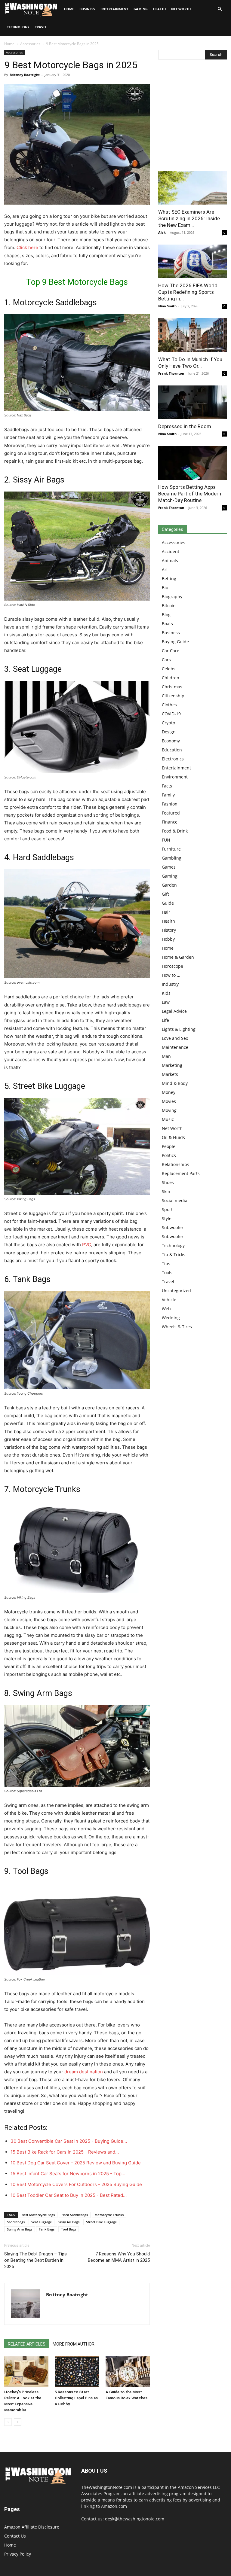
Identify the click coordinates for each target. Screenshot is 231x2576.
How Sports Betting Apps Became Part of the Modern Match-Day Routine (190, 494)
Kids (166, 993)
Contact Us (15, 2536)
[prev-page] (8, 2422)
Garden (169, 885)
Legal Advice (174, 1011)
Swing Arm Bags (20, 2229)
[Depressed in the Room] (192, 402)
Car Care (171, 651)
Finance (170, 822)
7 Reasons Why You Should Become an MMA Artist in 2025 (119, 2257)
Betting (169, 579)
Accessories (30, 44)
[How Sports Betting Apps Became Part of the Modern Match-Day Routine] (192, 463)
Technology (18, 27)
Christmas (172, 687)
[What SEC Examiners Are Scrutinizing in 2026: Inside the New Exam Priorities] (192, 188)
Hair (166, 912)
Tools (167, 1273)
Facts (167, 786)
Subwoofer (173, 1227)
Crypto (168, 723)
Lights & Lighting (179, 1029)
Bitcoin (169, 606)
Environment (175, 777)
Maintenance (175, 1047)
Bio (165, 588)
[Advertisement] (192, 117)
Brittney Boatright (25, 75)
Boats (167, 624)
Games (169, 867)
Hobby (168, 939)
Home (9, 44)
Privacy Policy (18, 2554)
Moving (169, 1110)
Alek (162, 232)
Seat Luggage (42, 2222)
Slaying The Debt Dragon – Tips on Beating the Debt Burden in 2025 (35, 2260)
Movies (169, 1101)
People (169, 1146)
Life (165, 1020)
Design (169, 732)
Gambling (172, 858)
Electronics (173, 759)
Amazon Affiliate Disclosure (32, 2527)
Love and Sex (175, 1038)
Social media (175, 1200)
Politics (169, 1155)
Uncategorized (176, 1291)
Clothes (169, 705)
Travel (41, 27)
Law (166, 1002)
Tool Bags (69, 2229)
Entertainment (114, 9)
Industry (170, 984)
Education (172, 750)
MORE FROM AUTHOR (74, 2344)
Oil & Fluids (173, 1137)
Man (166, 1056)
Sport (167, 1209)
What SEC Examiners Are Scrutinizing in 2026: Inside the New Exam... (189, 218)
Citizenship (173, 696)
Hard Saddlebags (75, 2215)
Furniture (171, 849)
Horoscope (172, 966)
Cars (166, 660)
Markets (170, 1074)
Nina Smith (167, 306)
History (169, 930)
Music (168, 1119)
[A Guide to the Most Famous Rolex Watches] (128, 2372)
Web (166, 1309)
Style (167, 1218)
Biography (172, 597)
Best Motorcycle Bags (38, 2215)
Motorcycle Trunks (109, 2215)
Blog (166, 615)
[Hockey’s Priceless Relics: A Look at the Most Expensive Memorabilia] (26, 2372)
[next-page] (18, 2422)
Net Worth (181, 9)
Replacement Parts (181, 1173)
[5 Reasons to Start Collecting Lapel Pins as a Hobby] (77, 2372)
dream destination (84, 2072)
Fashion (170, 804)
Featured (171, 813)
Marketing (172, 1065)
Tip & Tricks (174, 1255)
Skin (166, 1191)
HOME (69, 9)
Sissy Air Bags (69, 2222)
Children (171, 678)
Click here (27, 247)
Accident (171, 551)
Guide (168, 903)
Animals (170, 560)
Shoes (168, 1182)
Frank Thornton (171, 373)
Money (169, 1092)
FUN (166, 840)
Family (168, 795)
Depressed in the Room (185, 426)
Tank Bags (47, 2229)
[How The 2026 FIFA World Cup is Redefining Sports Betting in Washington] (192, 262)
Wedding (171, 1318)
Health (159, 9)
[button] (220, 9)
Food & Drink (175, 831)
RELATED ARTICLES (27, 2344)
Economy (171, 741)
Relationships (176, 1164)
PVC (87, 1245)
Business (87, 9)
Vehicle (169, 1300)
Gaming (141, 9)
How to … (171, 975)
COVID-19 (171, 714)
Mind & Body (175, 1083)
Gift (165, 894)
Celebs (169, 669)
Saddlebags (16, 2222)
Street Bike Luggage (101, 2222)
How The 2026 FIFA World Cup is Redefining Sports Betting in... (188, 292)
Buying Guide (175, 642)
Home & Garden (178, 957)
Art (165, 569)
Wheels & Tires (177, 1327)
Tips (166, 1264)
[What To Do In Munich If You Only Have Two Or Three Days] (192, 335)
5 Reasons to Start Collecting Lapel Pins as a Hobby (76, 2398)
